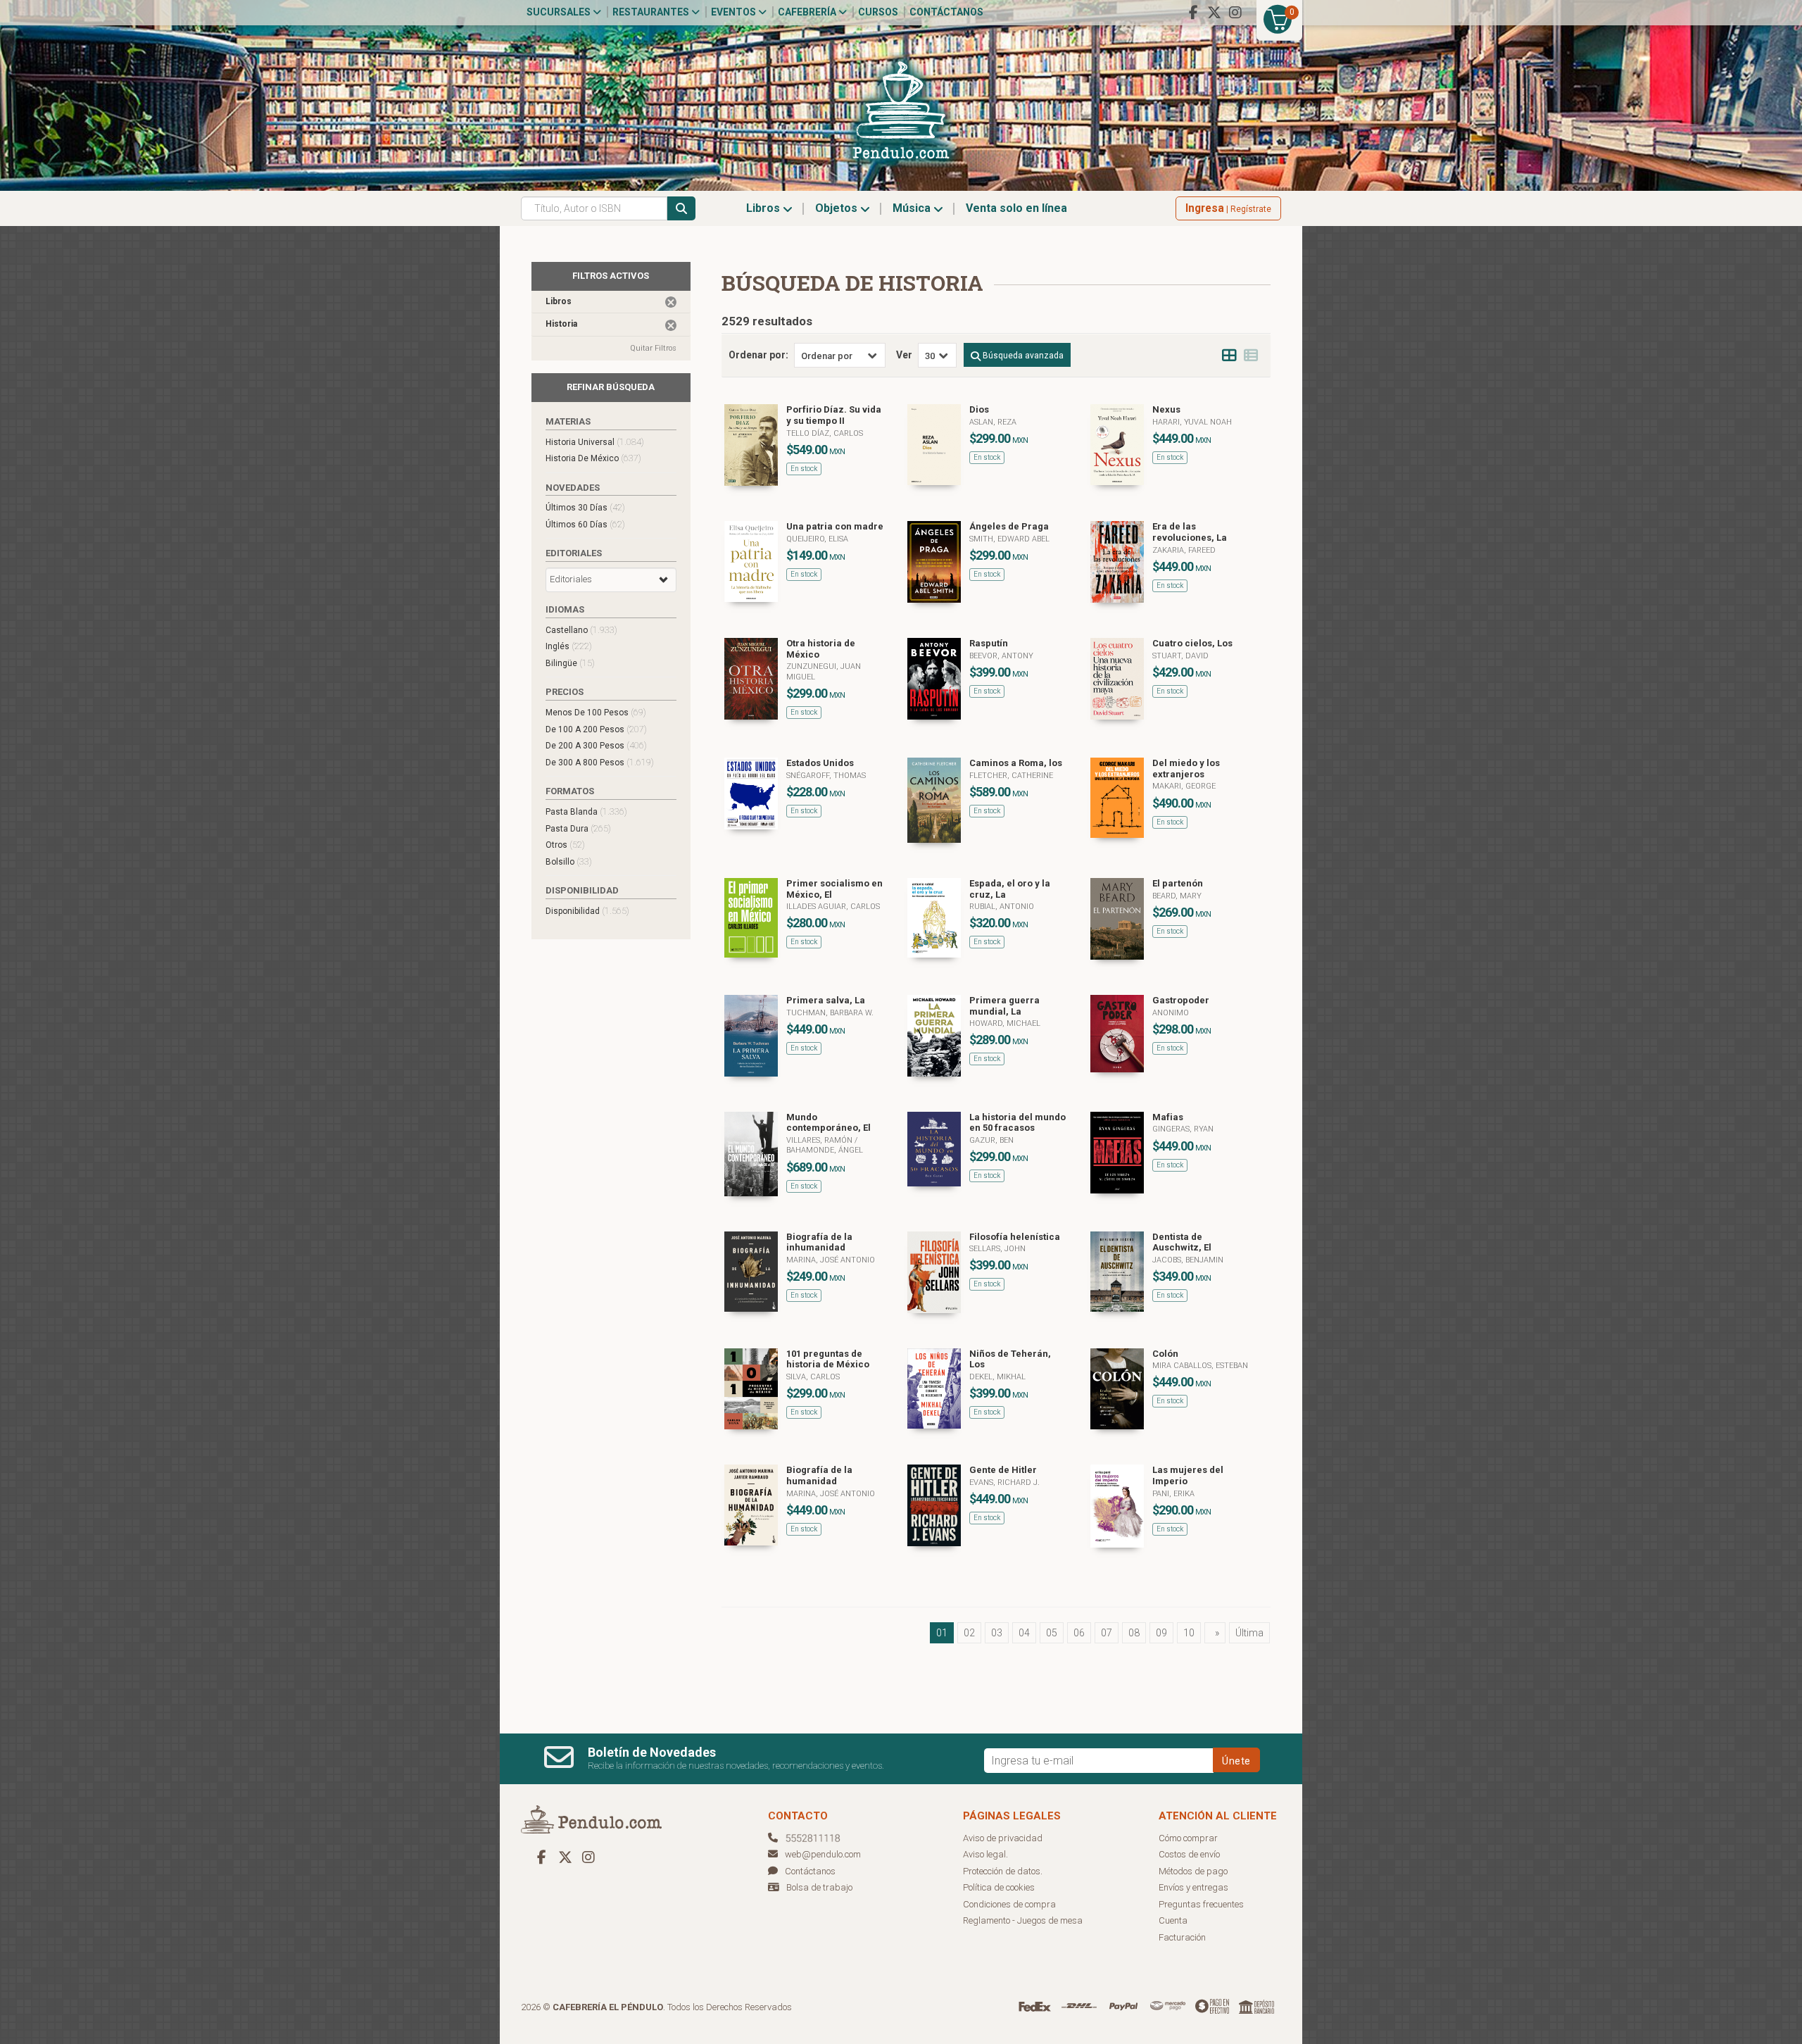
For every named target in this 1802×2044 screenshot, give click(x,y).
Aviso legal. (985, 1854)
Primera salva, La (826, 1000)
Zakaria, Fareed (1184, 550)
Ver (904, 355)
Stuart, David (1180, 656)
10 (1189, 1633)
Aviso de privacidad (1003, 1838)
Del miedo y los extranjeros (1186, 769)
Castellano (581, 630)
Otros (565, 845)
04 (1024, 1633)
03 (997, 1633)
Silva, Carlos (813, 1377)
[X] (1214, 13)
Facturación (1182, 1937)
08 (1134, 1633)
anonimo (1171, 1013)
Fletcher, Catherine (1011, 776)
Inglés (569, 646)
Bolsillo (569, 861)
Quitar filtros (653, 348)
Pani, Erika (1173, 1494)
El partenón (1178, 883)
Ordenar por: (758, 355)
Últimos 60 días (585, 524)
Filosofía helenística (1015, 1237)
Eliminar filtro (671, 302)
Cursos (878, 12)
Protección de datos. (1003, 1871)
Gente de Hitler (1003, 1470)
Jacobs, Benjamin (1188, 1260)
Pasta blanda (586, 811)
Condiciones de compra (1009, 1904)
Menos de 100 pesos (596, 712)
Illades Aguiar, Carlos (833, 907)
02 (969, 1633)
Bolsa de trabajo (819, 1887)
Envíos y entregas (1193, 1887)
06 (1079, 1633)
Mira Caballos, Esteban (1200, 1366)
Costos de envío (1189, 1854)
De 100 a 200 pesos (596, 729)
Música (913, 208)
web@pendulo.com (823, 1854)
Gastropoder (1181, 1000)
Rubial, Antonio (1002, 907)
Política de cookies (999, 1887)
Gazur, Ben (991, 1140)
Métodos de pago (1193, 1871)
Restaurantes (652, 12)
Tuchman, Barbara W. (830, 1013)
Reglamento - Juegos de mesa (1023, 1920)
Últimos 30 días (585, 507)
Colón (1165, 1354)
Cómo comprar (1188, 1838)
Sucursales (560, 12)
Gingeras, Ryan (1183, 1129)
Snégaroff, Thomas (826, 776)
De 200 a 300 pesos (596, 745)
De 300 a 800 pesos (600, 762)
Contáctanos (946, 12)
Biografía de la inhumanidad (819, 1242)
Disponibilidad (587, 911)
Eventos (735, 12)
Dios (979, 409)
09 (1161, 1633)
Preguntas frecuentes (1201, 1904)
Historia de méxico (593, 458)
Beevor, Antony (1001, 656)
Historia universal (595, 442)
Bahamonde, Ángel (825, 1150)
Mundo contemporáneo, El (828, 1123)
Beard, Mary (1177, 896)
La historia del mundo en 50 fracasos (1017, 1123)
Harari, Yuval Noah (1192, 422)
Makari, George (1184, 786)
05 (1052, 1633)
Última (1249, 1633)
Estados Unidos (820, 763)
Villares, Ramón (820, 1140)
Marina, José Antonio (831, 1260)
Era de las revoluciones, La (1190, 532)
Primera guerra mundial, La (1004, 1006)
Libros (764, 208)
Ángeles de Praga (1009, 526)
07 (1107, 1633)
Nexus (1166, 409)
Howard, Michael (1005, 1023)
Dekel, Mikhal (997, 1377)
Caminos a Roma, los (1016, 763)
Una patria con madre (835, 526)
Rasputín (989, 643)
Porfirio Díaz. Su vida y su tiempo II (834, 415)
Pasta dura (578, 828)
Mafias (1168, 1117)
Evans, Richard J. (1004, 1482)
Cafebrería (808, 12)
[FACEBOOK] (1193, 13)
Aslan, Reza (993, 422)
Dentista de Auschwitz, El (1182, 1242)
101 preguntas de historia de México (828, 1359)
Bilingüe (570, 663)
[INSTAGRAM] (1235, 13)
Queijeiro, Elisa (817, 539)
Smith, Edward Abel (1009, 539)
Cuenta (1173, 1920)
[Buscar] (681, 208)
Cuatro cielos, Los (1192, 643)
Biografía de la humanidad (819, 1475)
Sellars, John (997, 1249)
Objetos (838, 208)
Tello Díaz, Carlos (825, 433)
